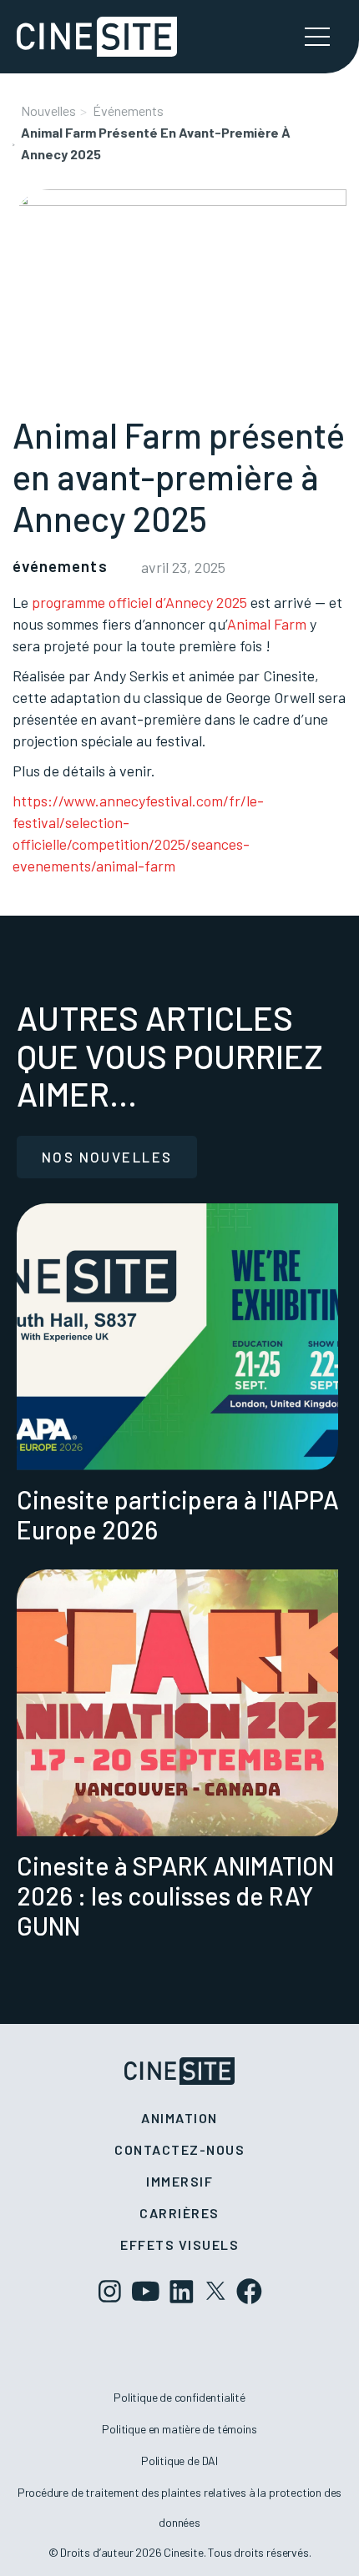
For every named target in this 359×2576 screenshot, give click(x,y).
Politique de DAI (179, 2461)
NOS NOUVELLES (107, 1157)
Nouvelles (48, 110)
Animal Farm (267, 624)
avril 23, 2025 (183, 567)
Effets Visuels (179, 2245)
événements (128, 110)
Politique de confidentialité (179, 2397)
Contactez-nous (179, 2149)
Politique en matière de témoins (179, 2429)
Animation (179, 2118)
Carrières (179, 2213)
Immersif (179, 2181)
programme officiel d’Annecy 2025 (139, 602)
